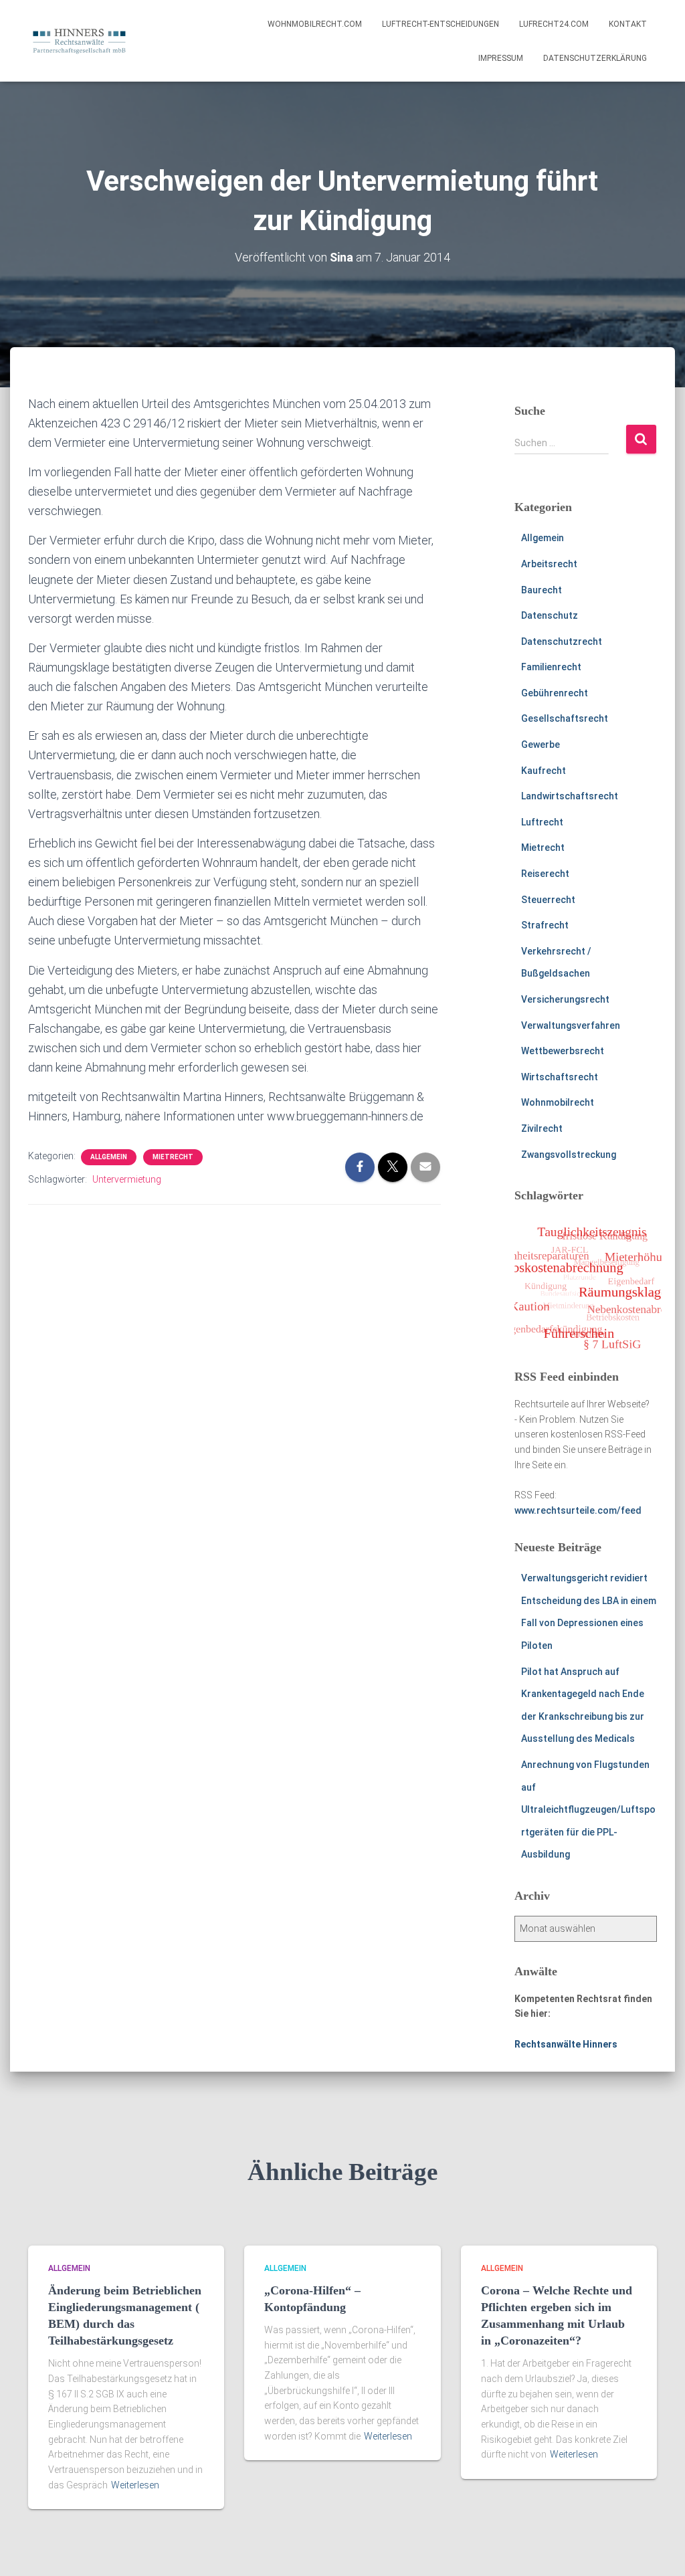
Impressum (501, 58)
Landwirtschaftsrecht (570, 796)
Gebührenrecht (555, 693)
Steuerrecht (548, 900)
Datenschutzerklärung (595, 58)
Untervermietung (127, 1179)
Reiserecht (545, 874)
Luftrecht (542, 822)
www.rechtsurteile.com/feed (578, 1510)
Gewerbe (541, 745)
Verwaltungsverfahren (571, 1025)
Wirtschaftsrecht (560, 1077)
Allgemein (109, 1157)
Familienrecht (551, 667)
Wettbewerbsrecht (563, 1051)
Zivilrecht (542, 1128)
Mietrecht (173, 1157)
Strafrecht (545, 925)
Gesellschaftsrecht (565, 718)
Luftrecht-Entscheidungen (441, 24)
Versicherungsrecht (565, 999)
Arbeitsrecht (549, 564)
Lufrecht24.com (554, 24)
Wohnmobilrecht (558, 1102)
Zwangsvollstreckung (569, 1155)
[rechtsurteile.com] (79, 41)
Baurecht (542, 590)
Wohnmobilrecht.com (315, 24)
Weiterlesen (135, 2485)
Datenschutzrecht (562, 641)
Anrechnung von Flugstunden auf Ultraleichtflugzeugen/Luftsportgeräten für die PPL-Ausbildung (588, 1809)
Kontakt (628, 24)
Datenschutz (550, 615)
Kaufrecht (544, 771)
